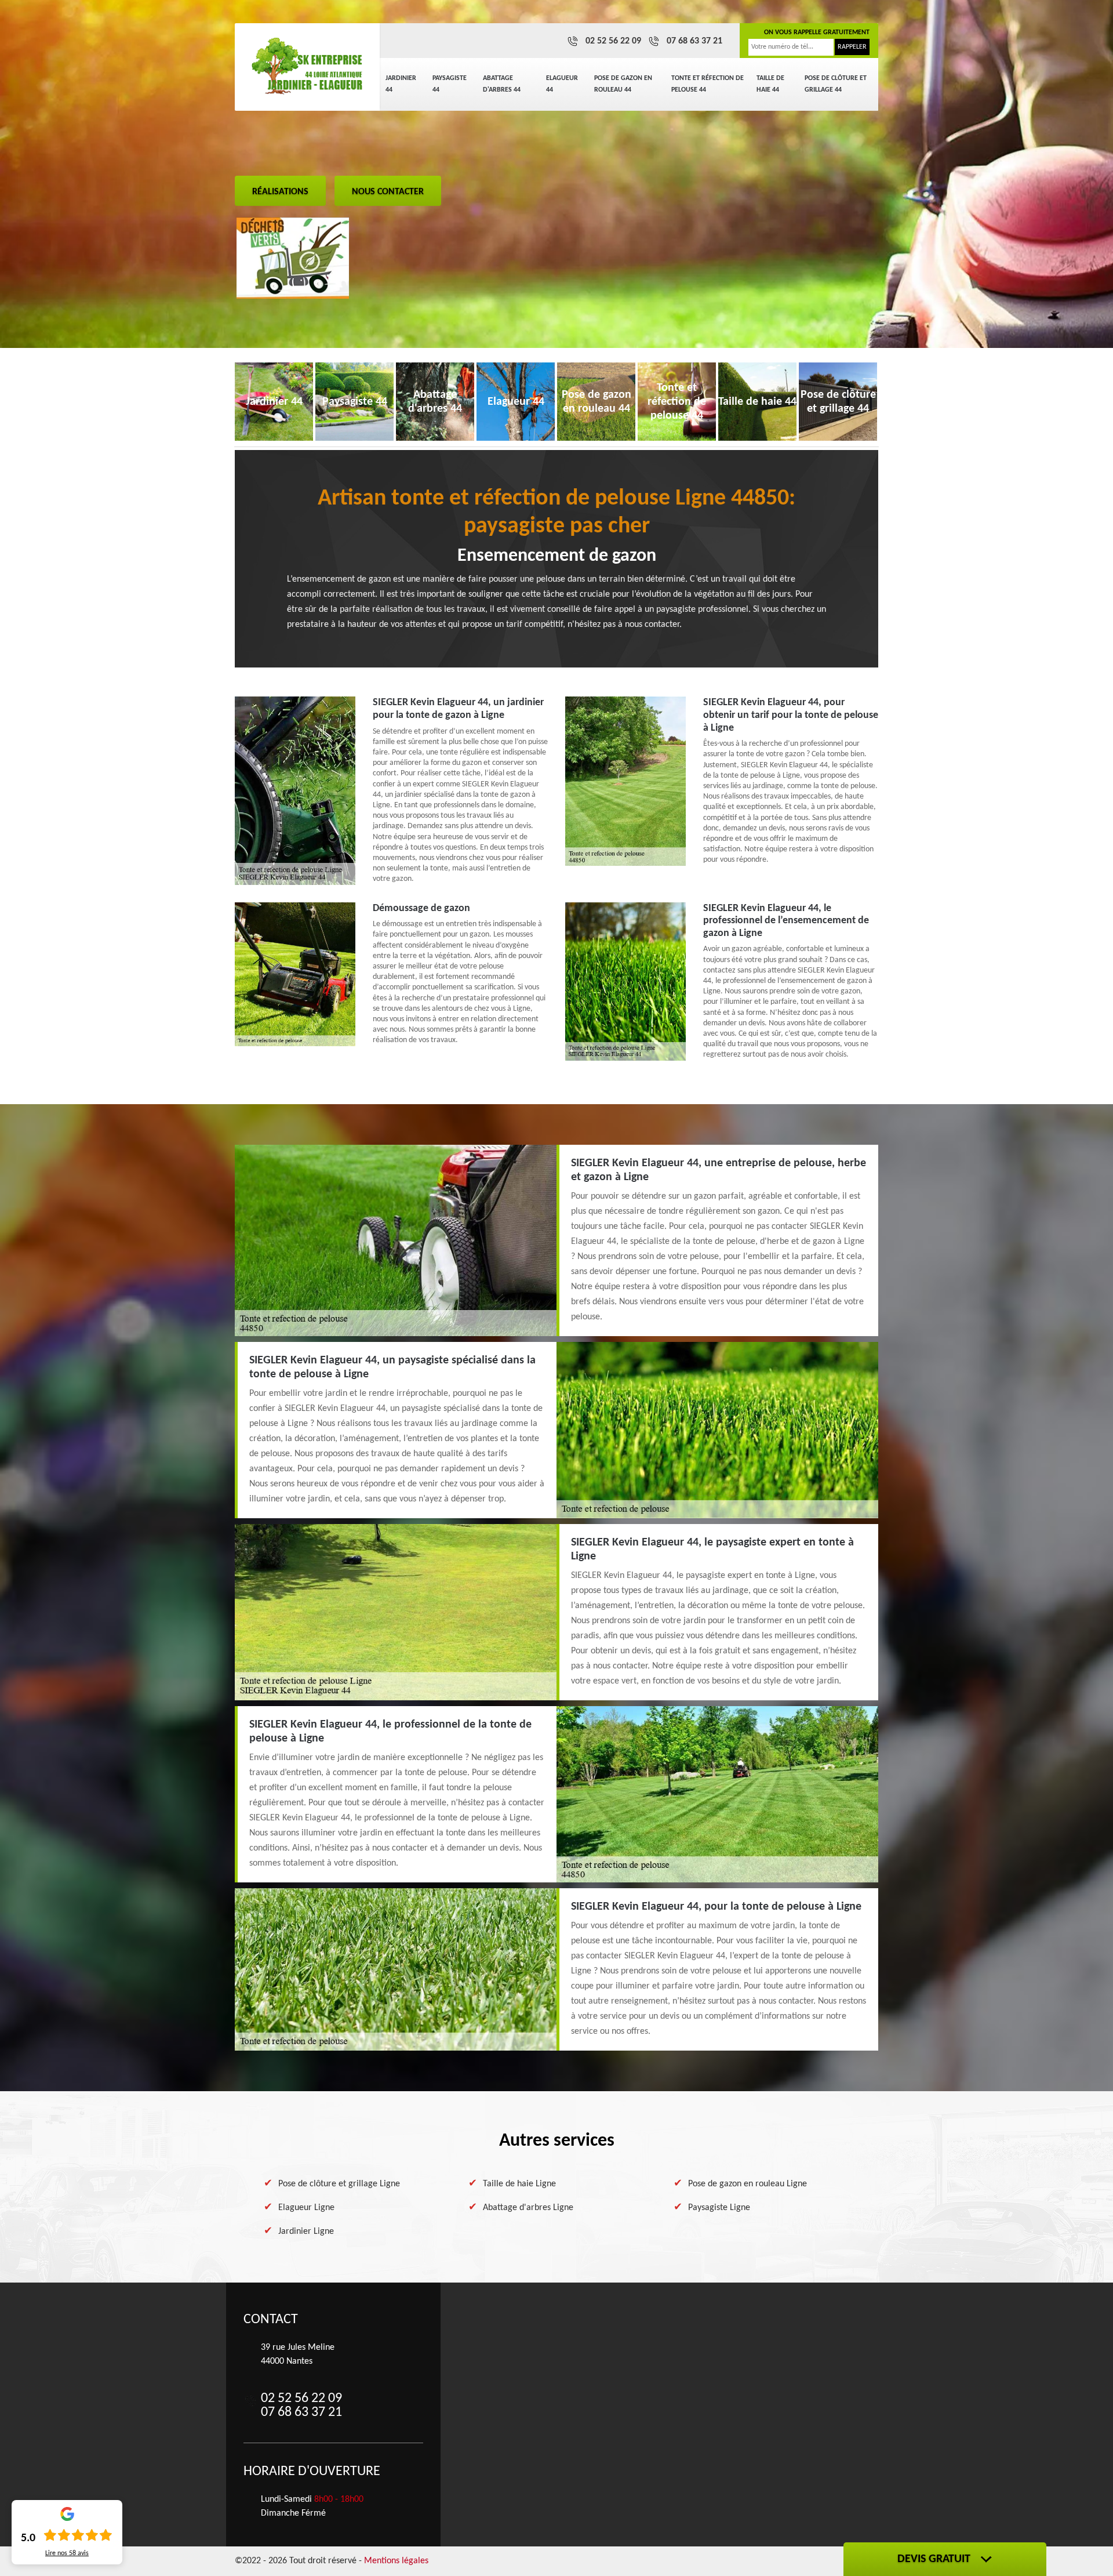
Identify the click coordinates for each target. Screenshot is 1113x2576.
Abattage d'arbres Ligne (528, 2208)
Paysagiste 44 (450, 84)
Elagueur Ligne (306, 2208)
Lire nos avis (67, 2553)
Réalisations (280, 192)
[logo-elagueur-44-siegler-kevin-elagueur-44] (307, 67)
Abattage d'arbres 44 (502, 84)
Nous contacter (388, 192)
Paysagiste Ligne (719, 2208)
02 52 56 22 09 (613, 41)
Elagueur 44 (562, 84)
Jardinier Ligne (306, 2232)
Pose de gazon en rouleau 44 (623, 84)
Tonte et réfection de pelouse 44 (708, 84)
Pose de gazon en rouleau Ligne (748, 2184)
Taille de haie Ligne (519, 2184)
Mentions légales (396, 2561)
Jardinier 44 (401, 84)
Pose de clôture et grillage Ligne (339, 2184)
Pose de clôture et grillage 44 (836, 84)
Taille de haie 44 (770, 84)
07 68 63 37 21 (694, 41)
